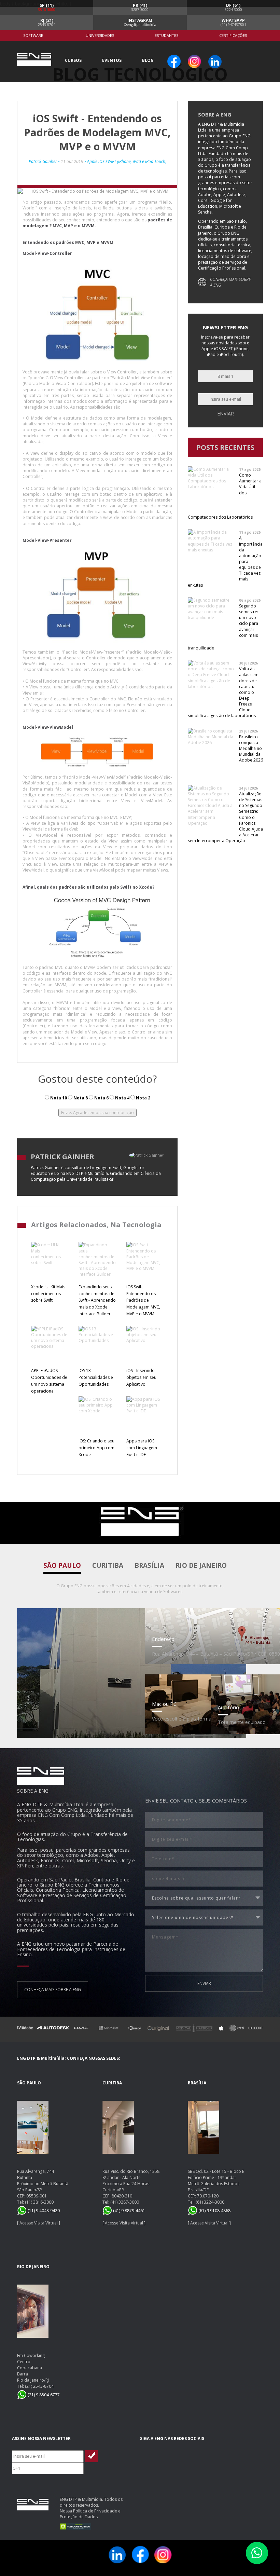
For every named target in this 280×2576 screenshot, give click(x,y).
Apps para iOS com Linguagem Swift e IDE (142, 1448)
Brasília (149, 1565)
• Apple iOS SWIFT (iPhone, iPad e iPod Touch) (125, 161)
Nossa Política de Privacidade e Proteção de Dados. (90, 2514)
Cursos (73, 60)
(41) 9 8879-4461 (129, 2211)
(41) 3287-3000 (125, 2202)
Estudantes (166, 35)
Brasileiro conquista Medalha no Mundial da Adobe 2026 (251, 749)
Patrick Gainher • (45, 161)
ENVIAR (204, 1983)
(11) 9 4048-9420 (43, 2211)
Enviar (226, 414)
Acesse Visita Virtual (39, 2223)
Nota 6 (101, 1098)
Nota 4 (122, 1098)
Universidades (100, 35)
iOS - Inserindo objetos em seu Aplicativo (141, 1377)
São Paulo (62, 1565)
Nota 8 (80, 1098)
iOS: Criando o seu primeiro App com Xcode (96, 1448)
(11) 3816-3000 (39, 2202)
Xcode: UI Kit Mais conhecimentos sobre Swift (48, 1294)
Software (33, 35)
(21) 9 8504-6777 (43, 2395)
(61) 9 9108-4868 (214, 2211)
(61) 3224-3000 (210, 2202)
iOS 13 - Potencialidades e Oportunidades (96, 1377)
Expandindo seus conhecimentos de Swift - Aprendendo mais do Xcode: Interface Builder (97, 1300)
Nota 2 (143, 1098)
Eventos (112, 60)
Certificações (233, 35)
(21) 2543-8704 (39, 2386)
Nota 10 (58, 1098)
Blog (148, 60)
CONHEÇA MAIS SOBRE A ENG (230, 282)
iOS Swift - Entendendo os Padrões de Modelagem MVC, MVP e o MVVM (143, 1300)
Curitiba (108, 1565)
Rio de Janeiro (201, 1565)
